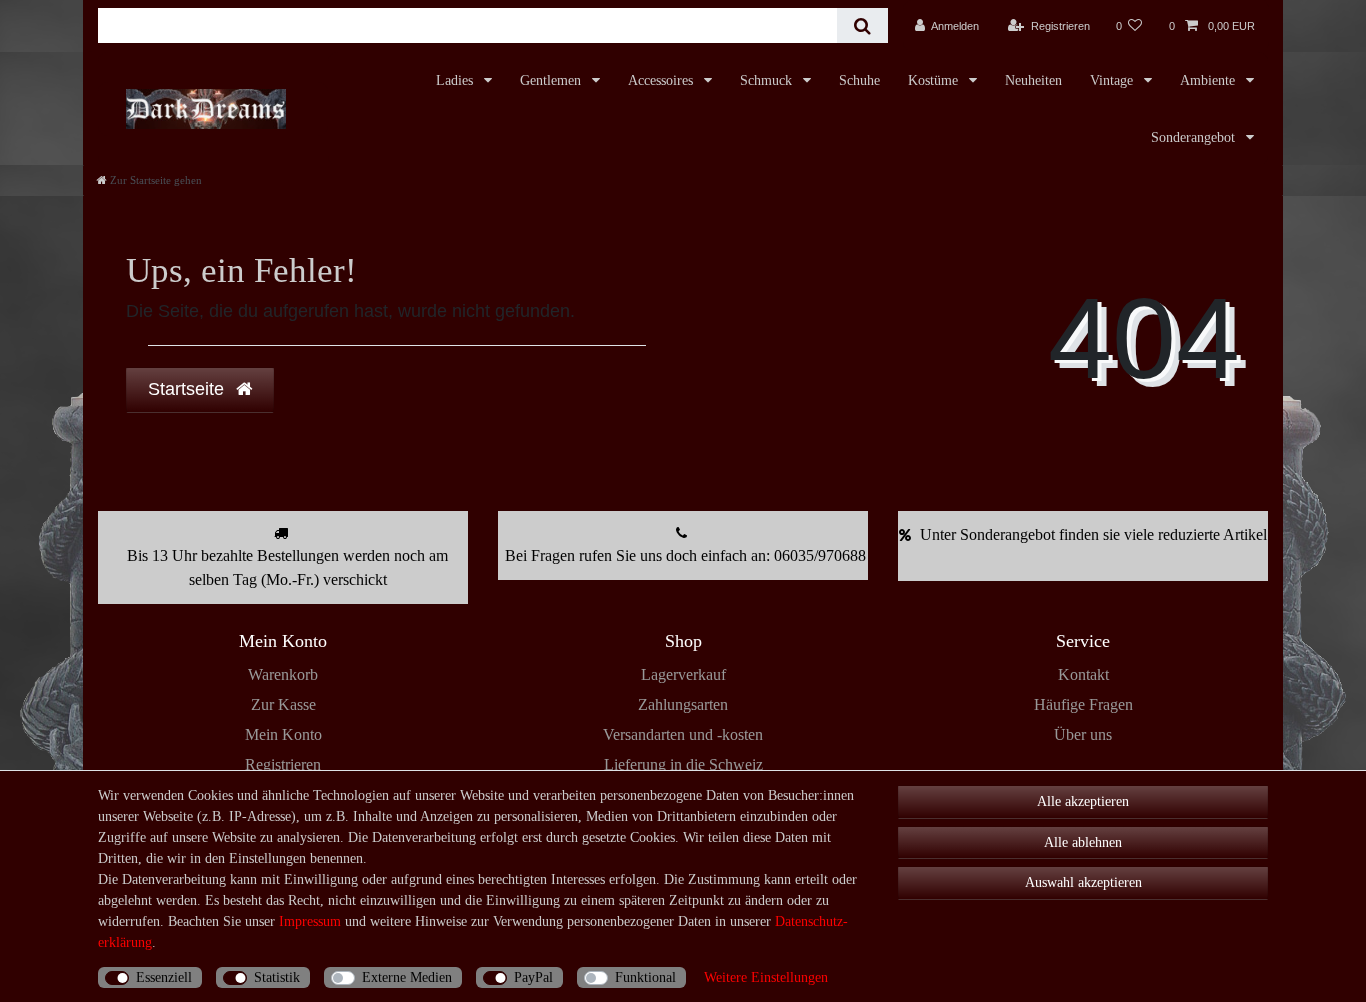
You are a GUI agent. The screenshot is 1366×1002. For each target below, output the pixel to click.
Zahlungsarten (683, 704)
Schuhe (859, 80)
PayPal (533, 977)
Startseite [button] (188, 389)
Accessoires (662, 80)
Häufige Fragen (1083, 704)
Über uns (1083, 734)
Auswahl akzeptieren (1083, 882)
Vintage (1113, 80)
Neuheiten (1033, 80)
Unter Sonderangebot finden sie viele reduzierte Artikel (1093, 534)
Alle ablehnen (1083, 842)
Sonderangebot (1195, 137)
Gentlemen (552, 80)
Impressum (310, 921)
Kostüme (935, 80)
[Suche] (862, 25)
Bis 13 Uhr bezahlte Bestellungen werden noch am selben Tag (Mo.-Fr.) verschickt (287, 567)
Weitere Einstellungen (766, 977)
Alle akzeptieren (1083, 801)
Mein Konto (283, 734)
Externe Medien (407, 977)
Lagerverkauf (683, 674)
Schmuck (768, 80)
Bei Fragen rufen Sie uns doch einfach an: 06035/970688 (685, 555)
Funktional (645, 977)
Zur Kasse (283, 704)
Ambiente (1209, 80)
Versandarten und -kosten (683, 734)
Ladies (456, 80)
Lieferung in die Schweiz (683, 764)
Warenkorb (283, 674)
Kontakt (1083, 674)
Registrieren (283, 764)
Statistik (277, 977)
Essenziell (164, 977)
